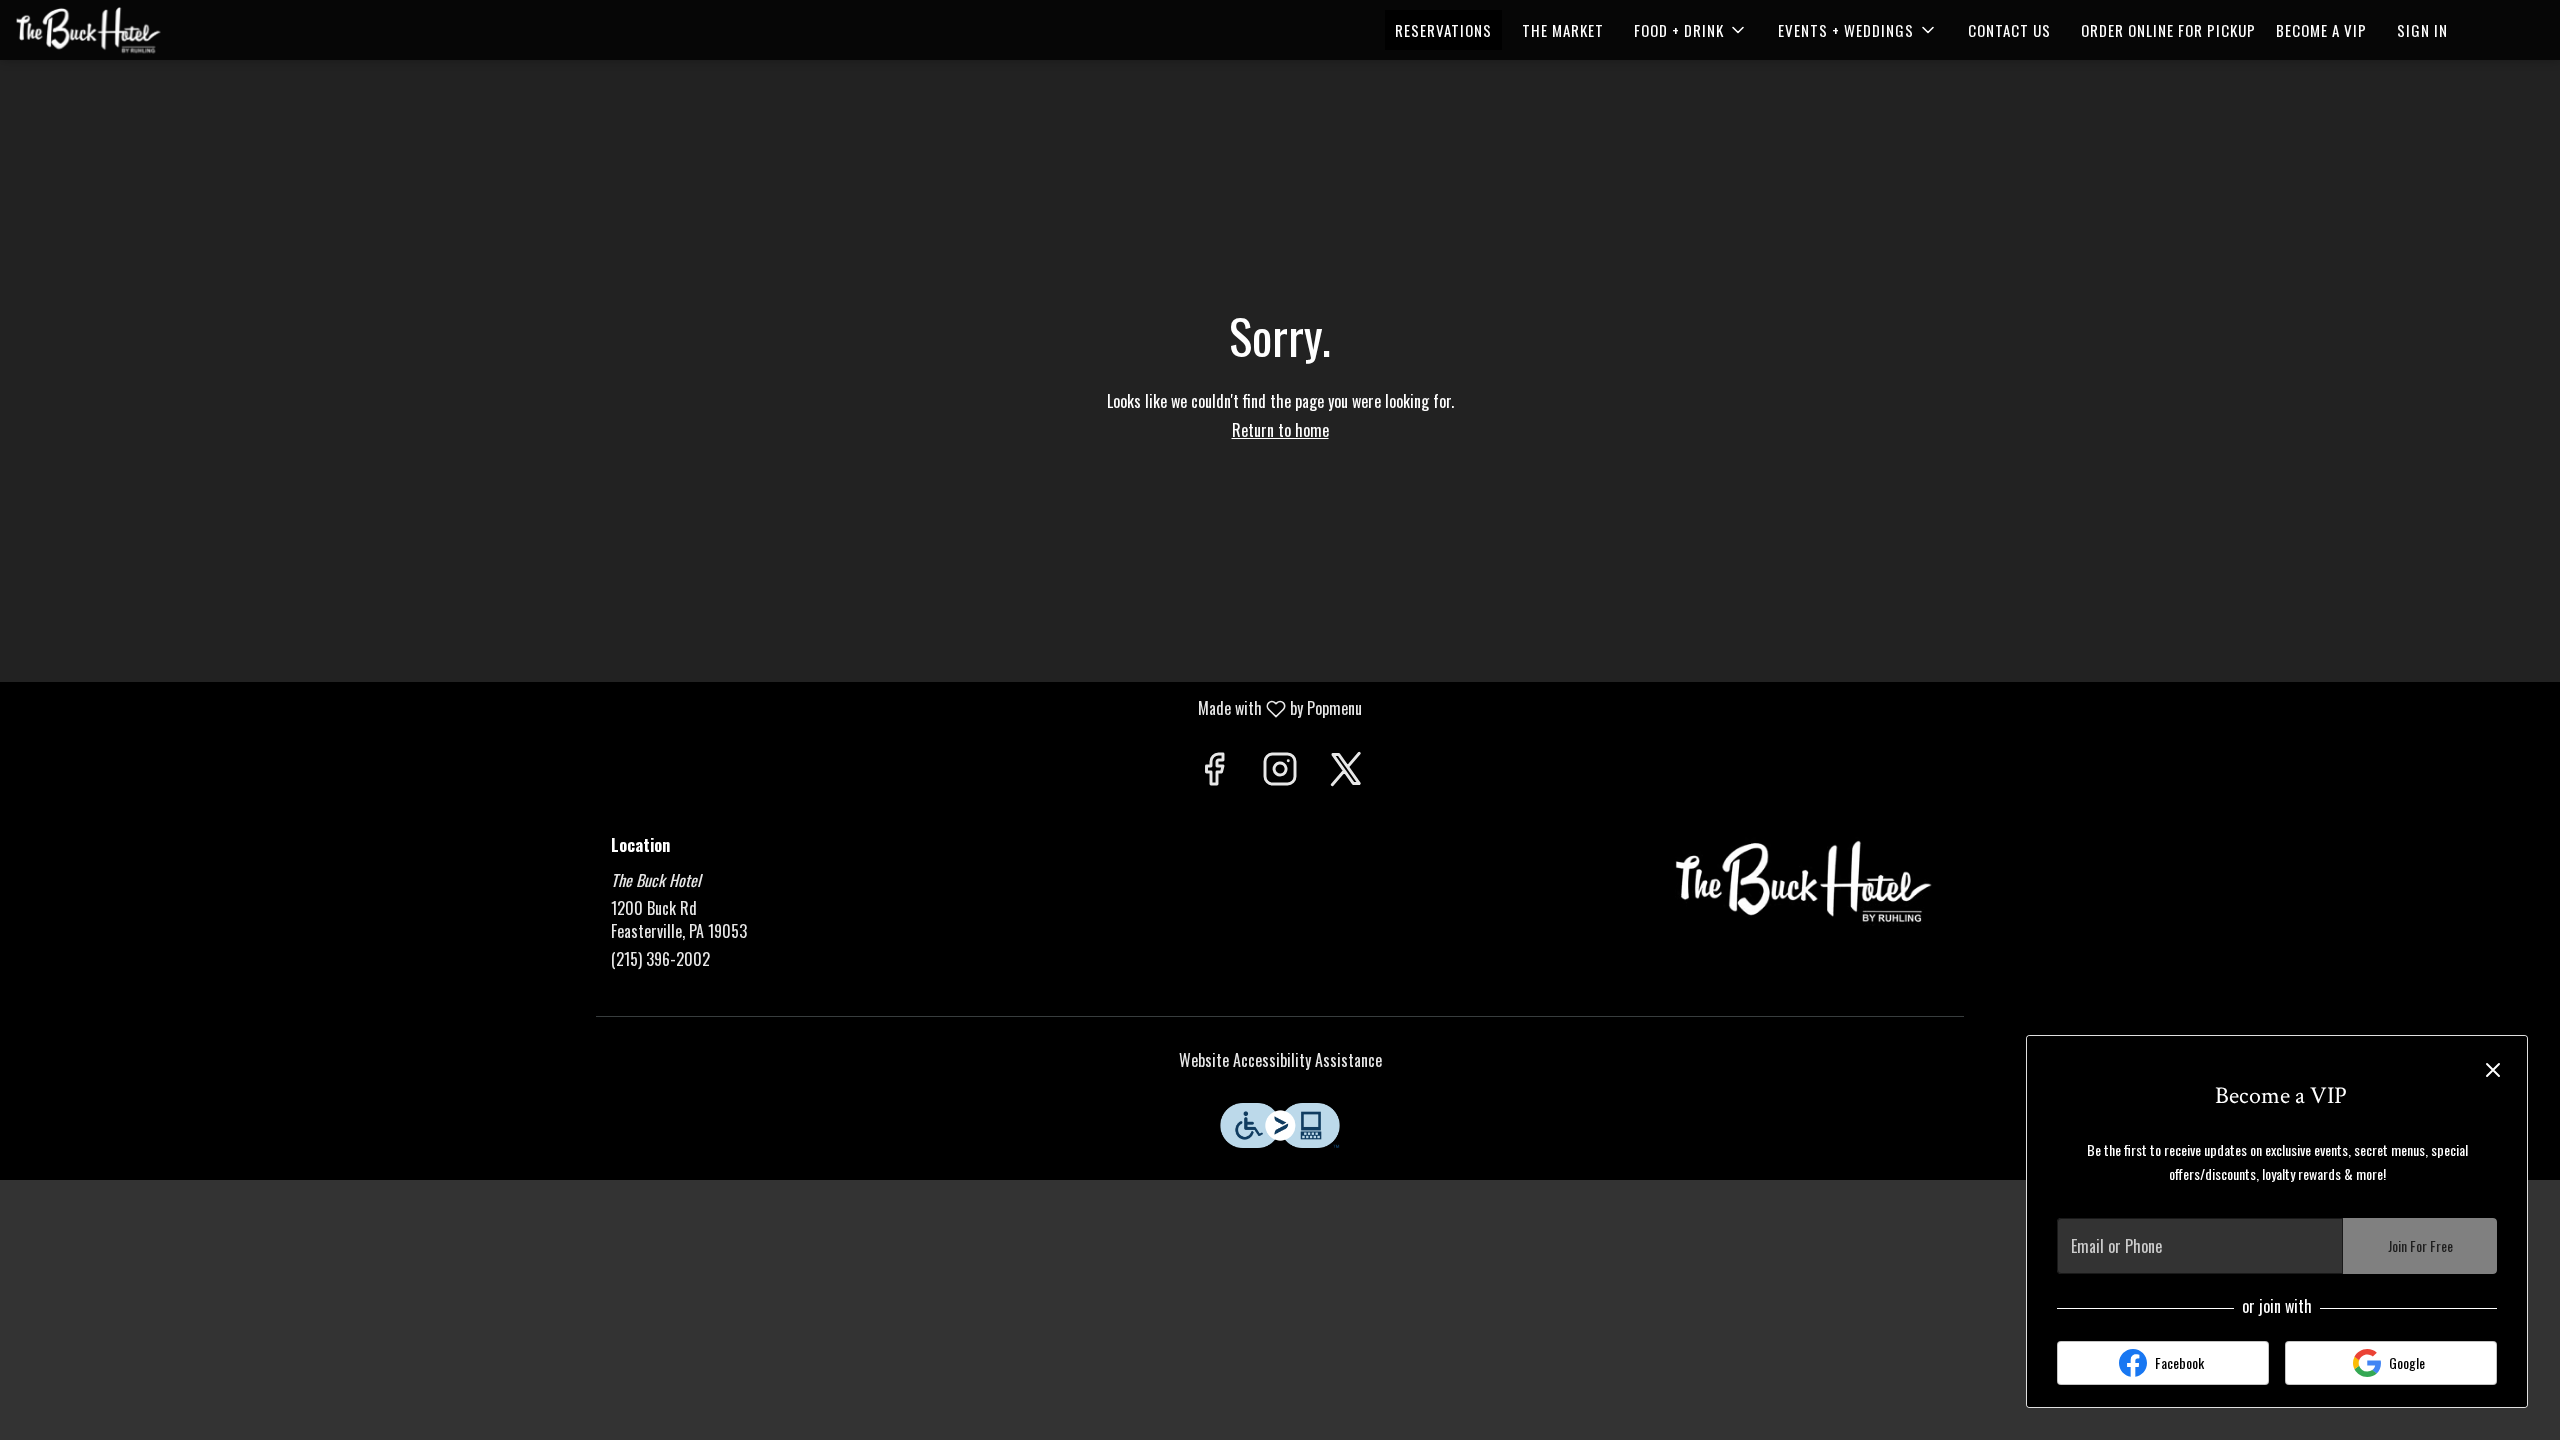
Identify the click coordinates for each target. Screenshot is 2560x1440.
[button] (1691, 30)
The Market (1563, 30)
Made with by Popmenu (688, 707)
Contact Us (2009, 30)
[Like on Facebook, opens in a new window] (1214, 770)
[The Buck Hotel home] (106, 30)
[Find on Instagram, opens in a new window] (1280, 770)
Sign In (2422, 30)
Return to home (1280, 430)
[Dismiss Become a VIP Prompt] (2493, 1070)
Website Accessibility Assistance (1280, 1060)
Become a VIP (2321, 30)
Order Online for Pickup (2168, 30)
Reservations (1443, 30)
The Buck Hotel (1805, 882)
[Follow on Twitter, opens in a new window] (1346, 770)
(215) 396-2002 (660, 959)
